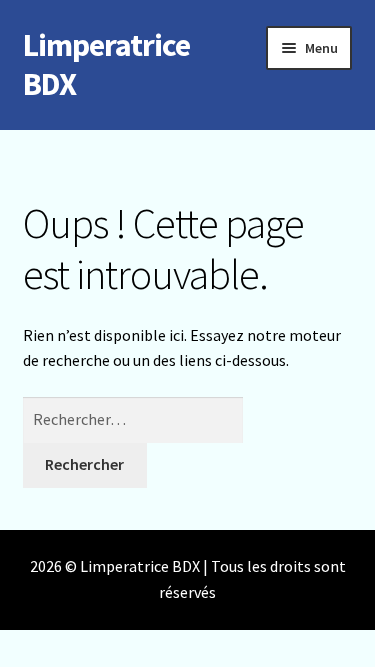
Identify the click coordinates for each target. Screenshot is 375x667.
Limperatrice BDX (106, 64)
